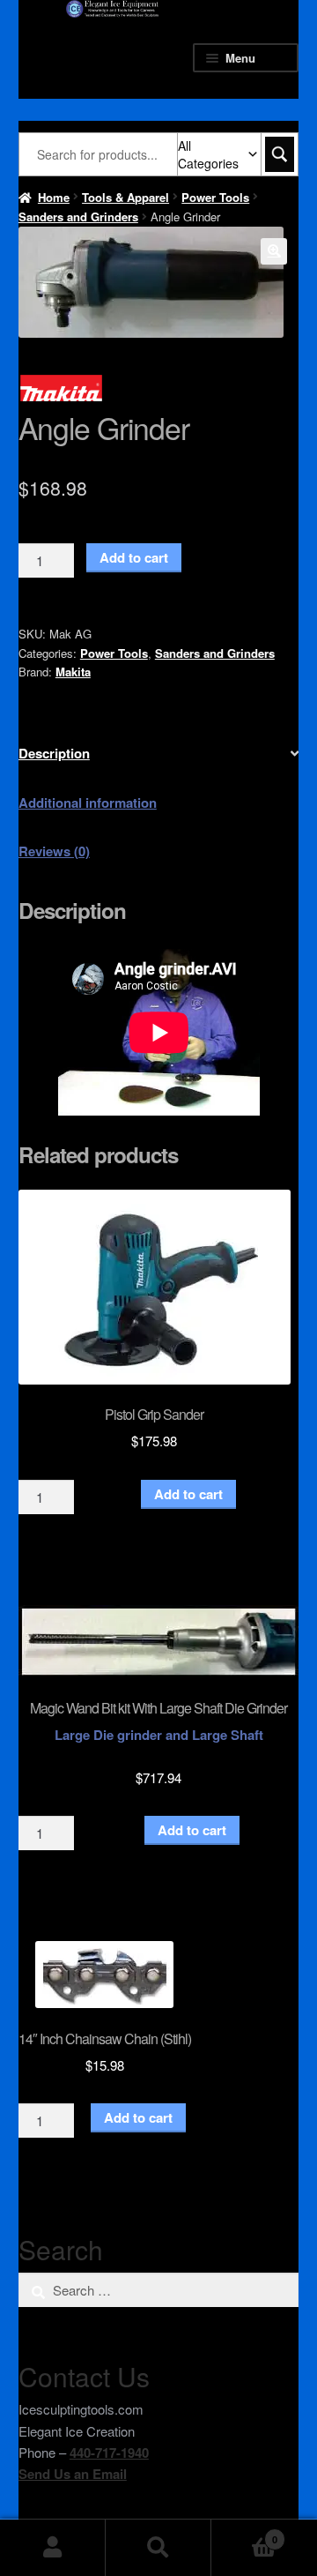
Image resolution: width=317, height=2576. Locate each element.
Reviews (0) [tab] (54, 851)
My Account (53, 2548)
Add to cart (134, 557)
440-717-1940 (109, 2453)
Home (54, 197)
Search (158, 2548)
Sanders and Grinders (78, 217)
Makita (73, 672)
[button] (274, 251)
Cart (244, 2533)
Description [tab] (54, 753)
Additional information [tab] (88, 803)
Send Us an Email (73, 2474)
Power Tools (215, 197)
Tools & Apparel (125, 197)
